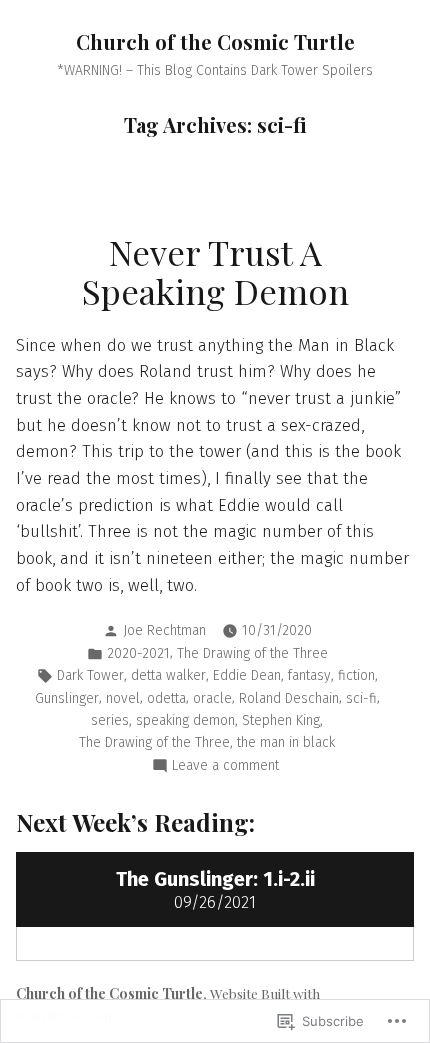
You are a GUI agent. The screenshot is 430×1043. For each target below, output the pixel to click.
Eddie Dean (247, 675)
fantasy (309, 675)
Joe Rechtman (164, 630)
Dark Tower (90, 675)
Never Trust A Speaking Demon (215, 271)
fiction (356, 675)
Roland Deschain (289, 698)
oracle (212, 698)
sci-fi (361, 698)
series (110, 720)
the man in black (286, 742)
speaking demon (185, 720)
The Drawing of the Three (252, 653)
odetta (166, 698)
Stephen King (281, 720)
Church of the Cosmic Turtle (215, 41)
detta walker (168, 675)
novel (123, 698)
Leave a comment (225, 766)
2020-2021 (138, 653)
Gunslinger (67, 698)
